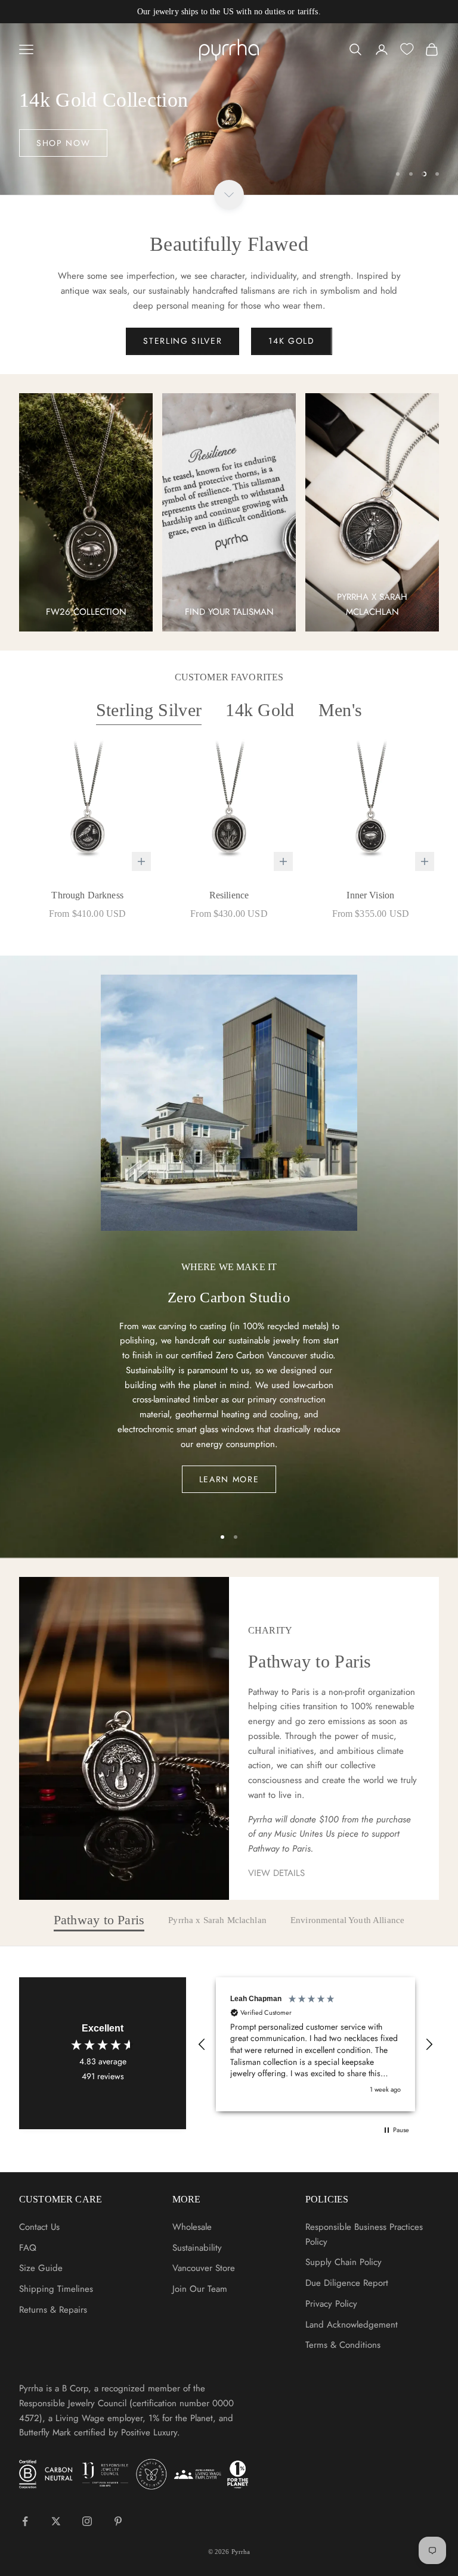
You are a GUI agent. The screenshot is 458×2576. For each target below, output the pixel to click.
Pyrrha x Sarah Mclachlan (217, 1920)
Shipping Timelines (56, 2289)
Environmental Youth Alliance (347, 1920)
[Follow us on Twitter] (56, 2521)
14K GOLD (291, 341)
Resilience (229, 895)
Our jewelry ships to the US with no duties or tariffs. (229, 12)
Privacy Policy (331, 2304)
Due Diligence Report (347, 2283)
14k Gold (260, 710)
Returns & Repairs (53, 2310)
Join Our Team (200, 2289)
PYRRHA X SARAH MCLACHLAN (372, 604)
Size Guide (41, 2268)
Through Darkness (87, 895)
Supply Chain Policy (343, 2262)
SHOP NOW (63, 143)
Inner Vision (370, 895)
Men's (341, 710)
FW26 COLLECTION (86, 612)
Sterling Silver (149, 710)
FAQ (28, 2248)
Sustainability (197, 2248)
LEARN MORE (229, 1479)
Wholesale (192, 2227)
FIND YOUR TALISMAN (229, 612)
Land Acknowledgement (352, 2325)
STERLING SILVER (182, 341)
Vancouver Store (204, 2268)
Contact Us (39, 2227)
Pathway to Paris (99, 1921)
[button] (202, 2045)
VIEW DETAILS (276, 1873)
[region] (229, 109)
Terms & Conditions (343, 2345)
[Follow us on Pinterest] (118, 2521)
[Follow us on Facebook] (25, 2521)
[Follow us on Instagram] (87, 2521)
